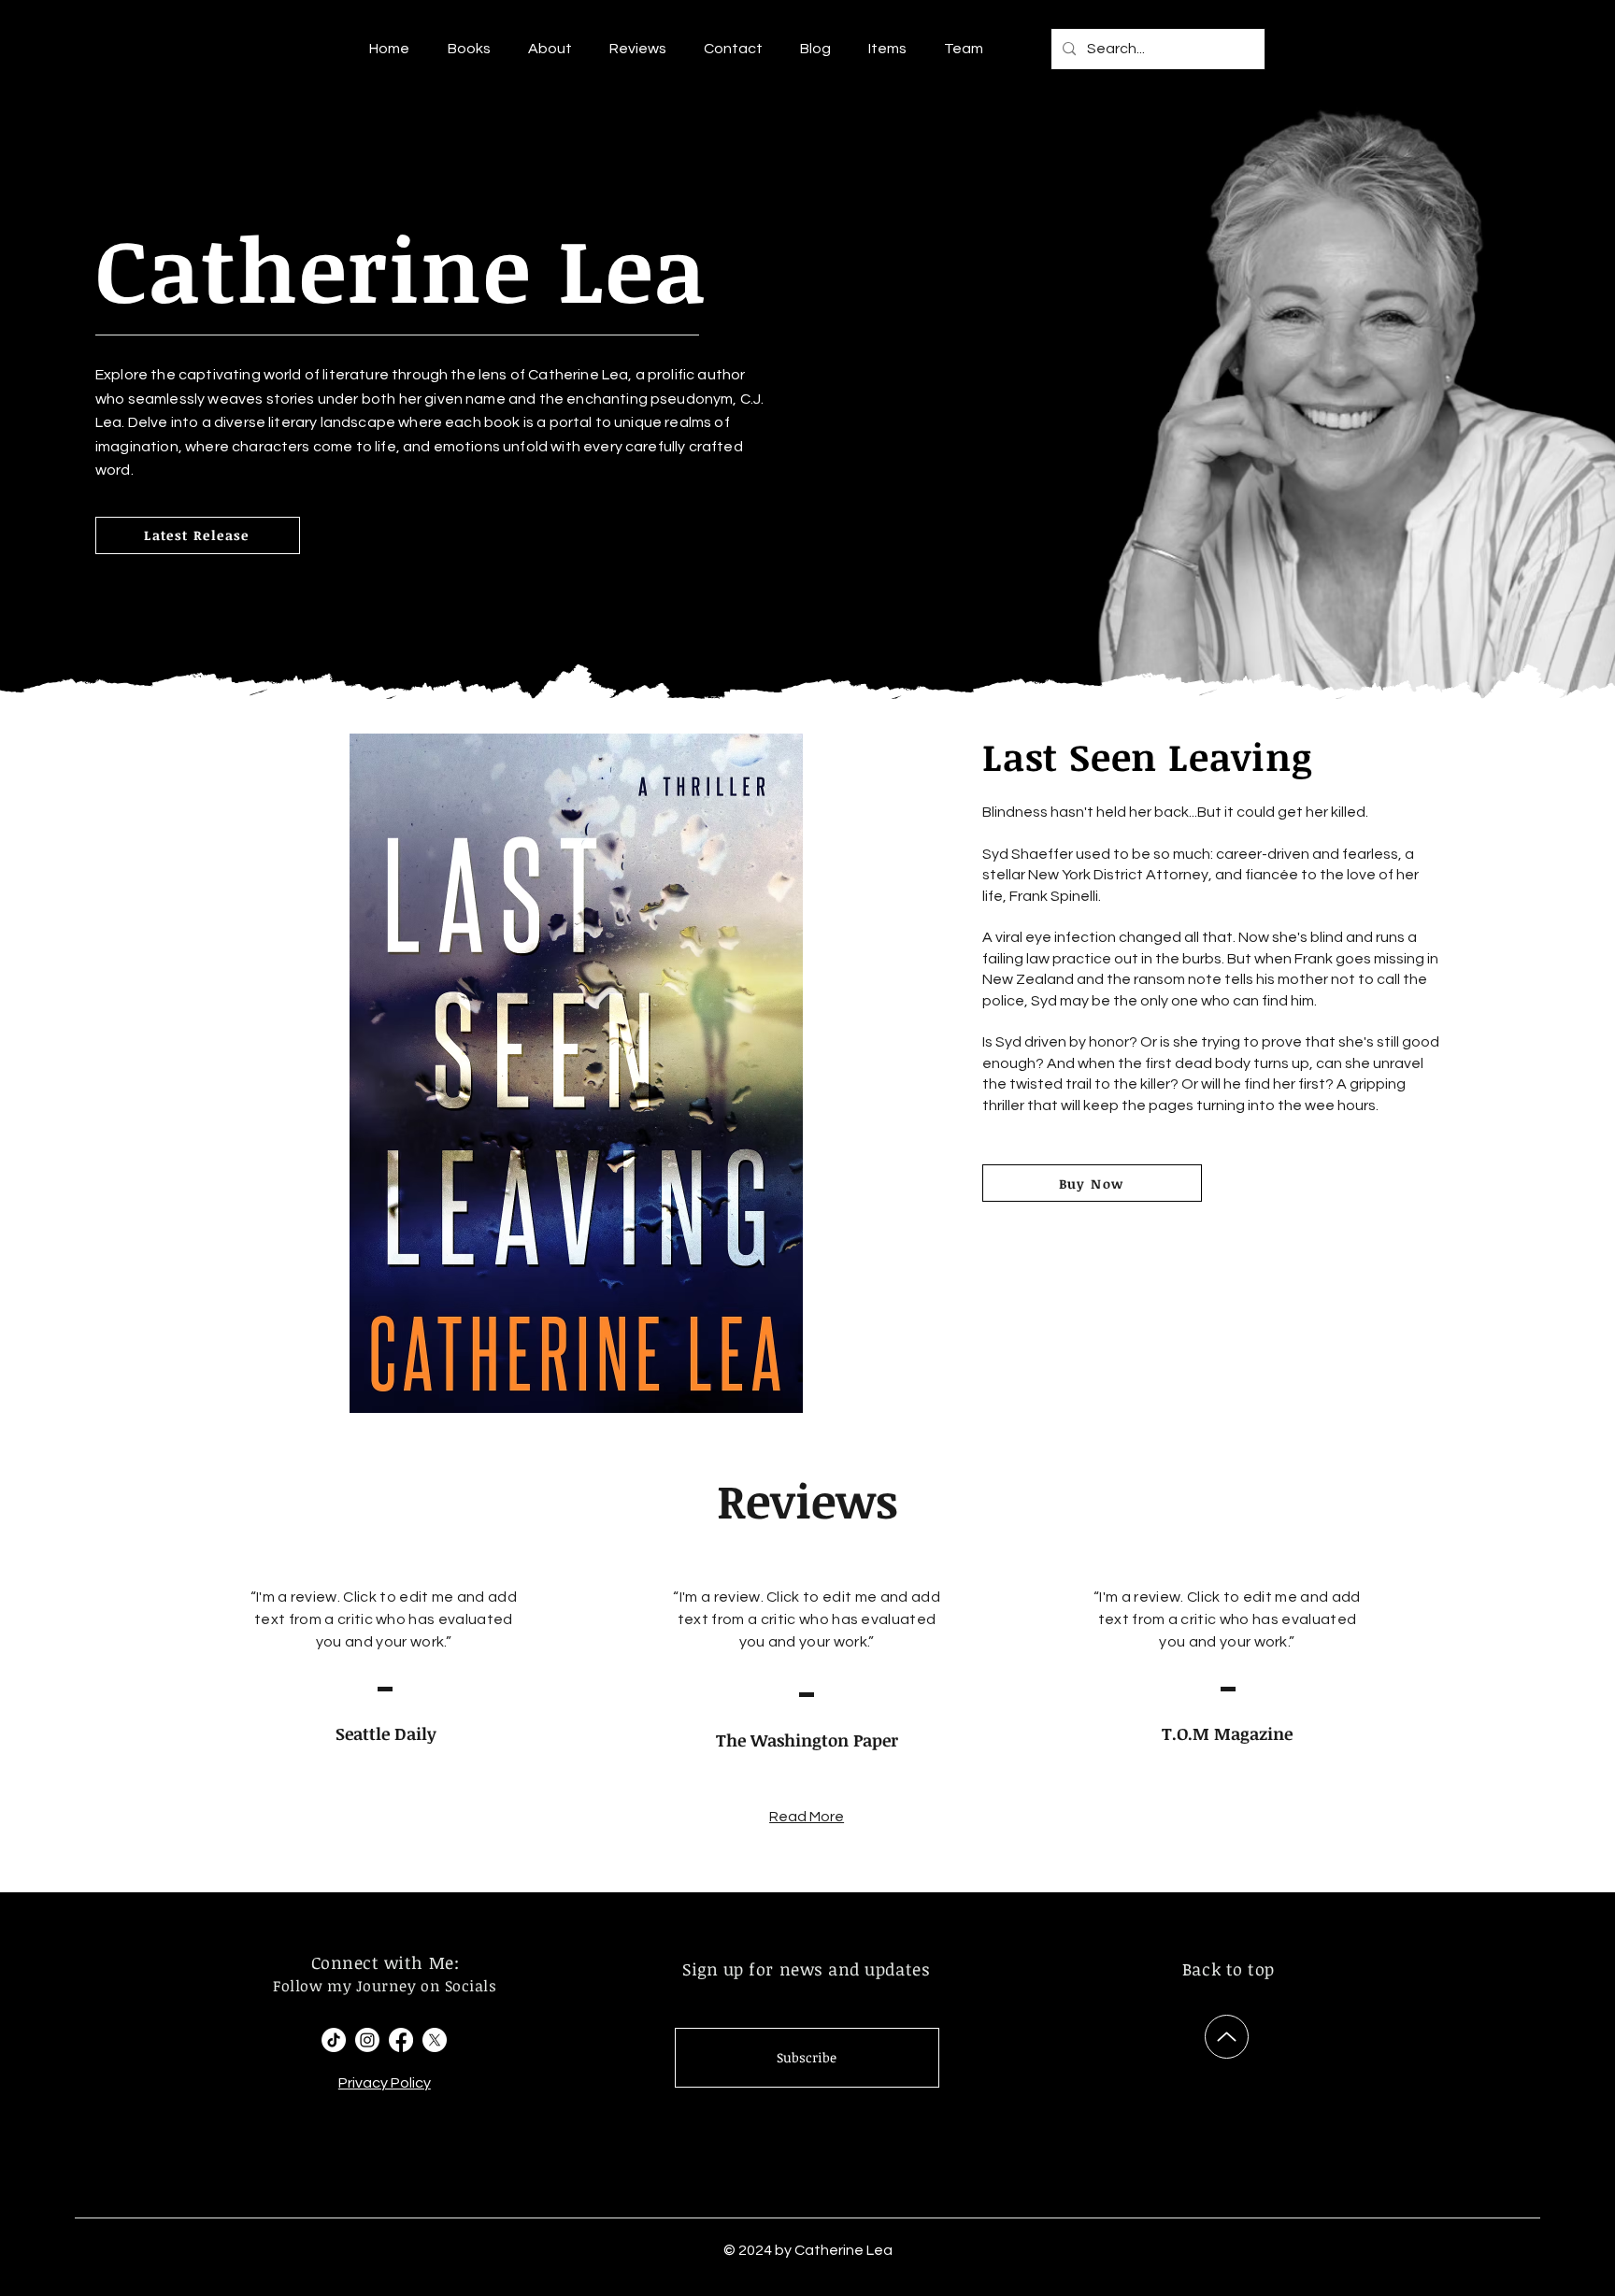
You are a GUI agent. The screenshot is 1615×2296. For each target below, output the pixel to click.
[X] (435, 2040)
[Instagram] (367, 2040)
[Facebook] (401, 2040)
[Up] (1227, 2037)
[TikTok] (334, 2040)
